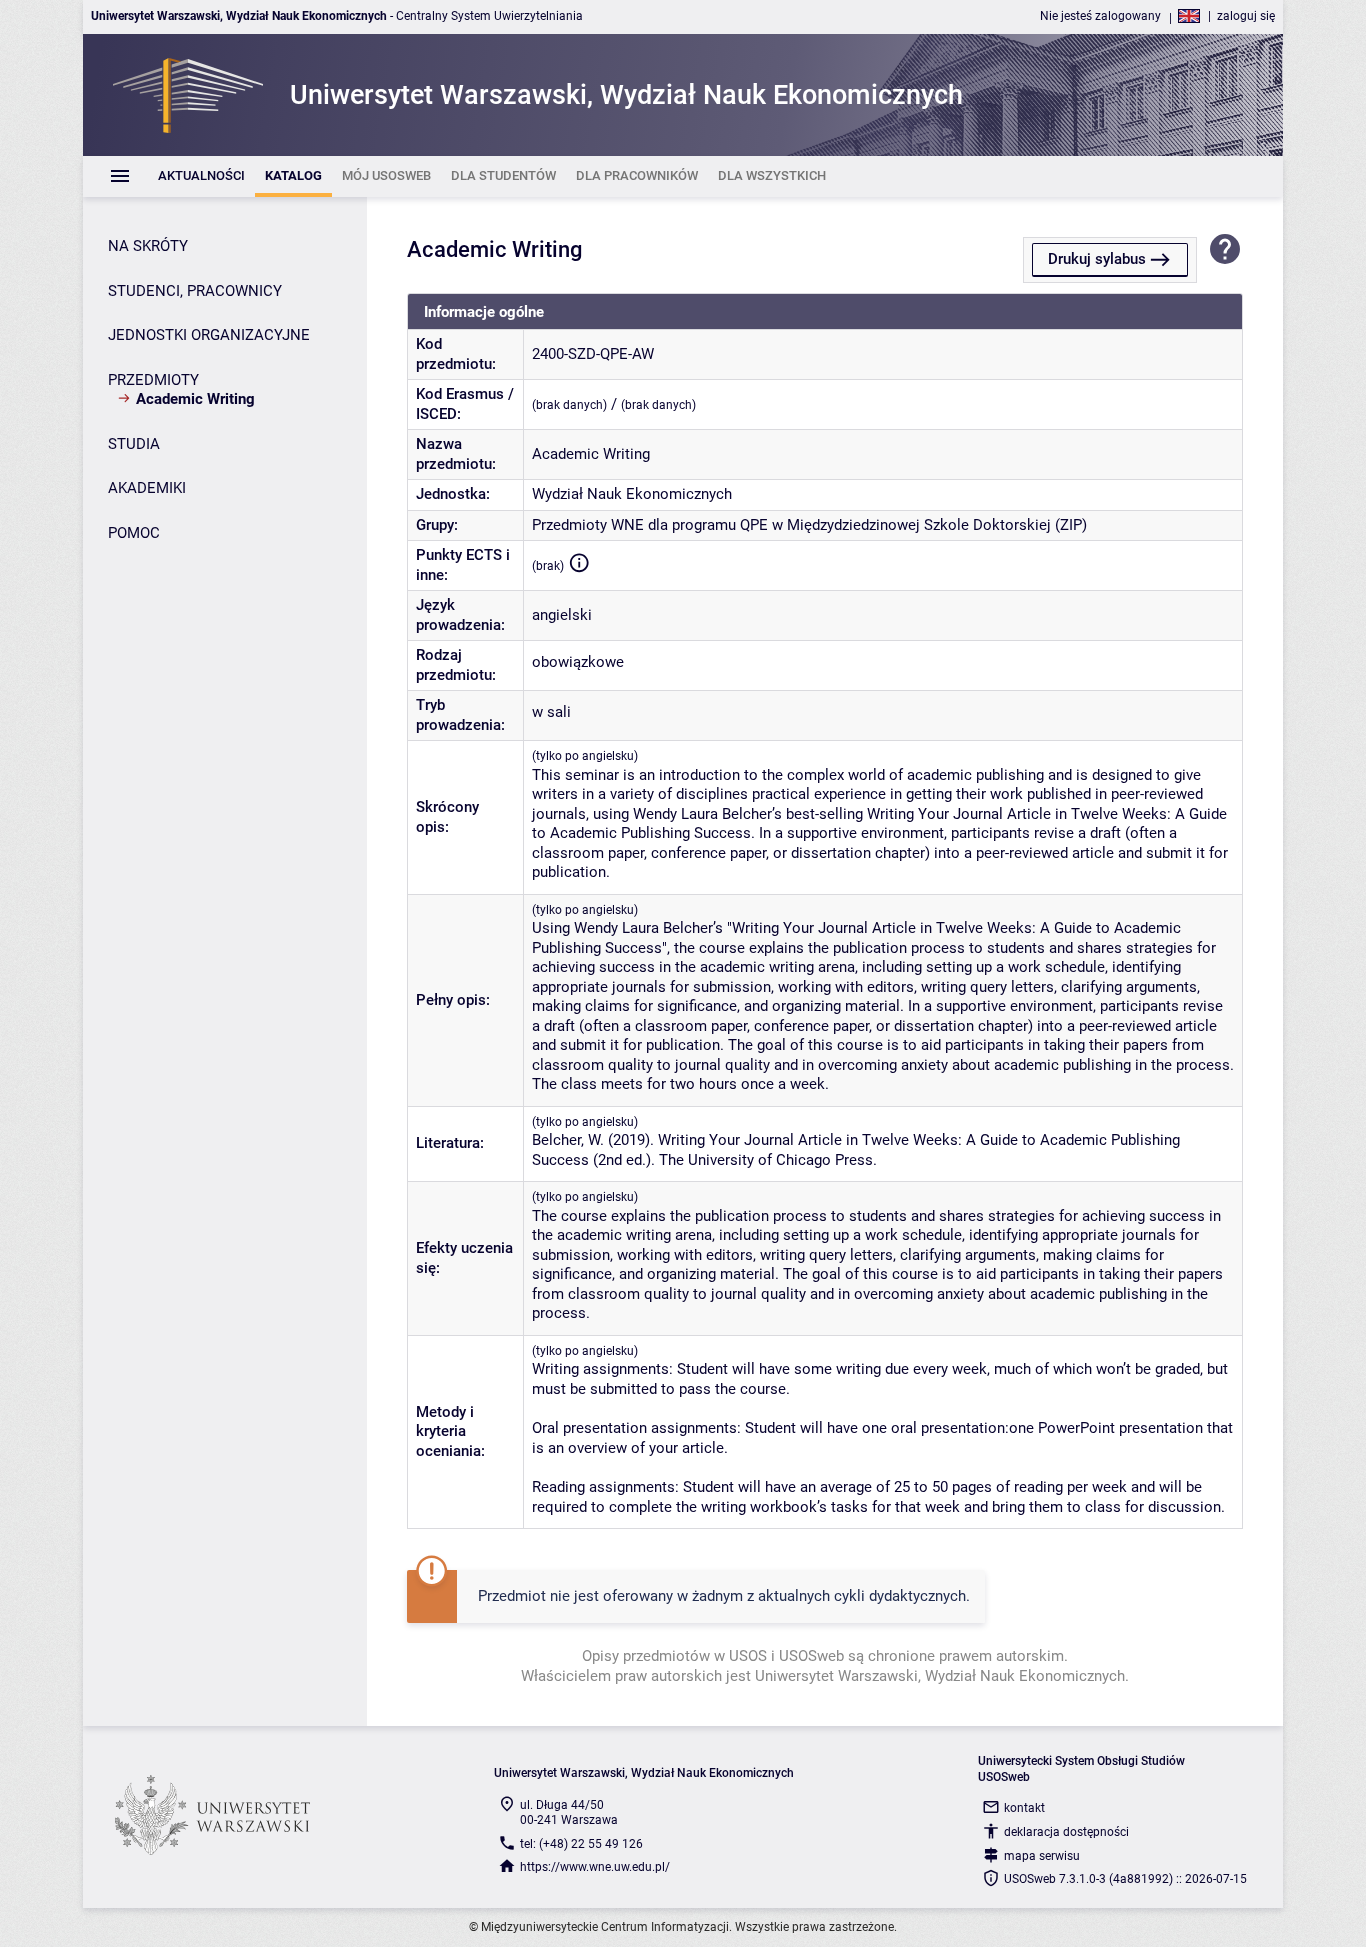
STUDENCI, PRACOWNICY (195, 291)
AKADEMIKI (147, 488)
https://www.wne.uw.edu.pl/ (595, 1867)
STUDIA (134, 444)
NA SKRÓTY (148, 246)
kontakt (1024, 1808)
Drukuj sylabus (1097, 259)
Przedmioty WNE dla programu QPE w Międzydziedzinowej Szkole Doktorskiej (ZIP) (809, 525)
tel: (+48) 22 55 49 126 (581, 1844)
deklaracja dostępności (1066, 1832)
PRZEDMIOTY (153, 380)
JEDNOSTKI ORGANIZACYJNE (209, 335)
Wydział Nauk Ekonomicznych (632, 494)
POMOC (134, 533)
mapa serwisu (1042, 1856)
